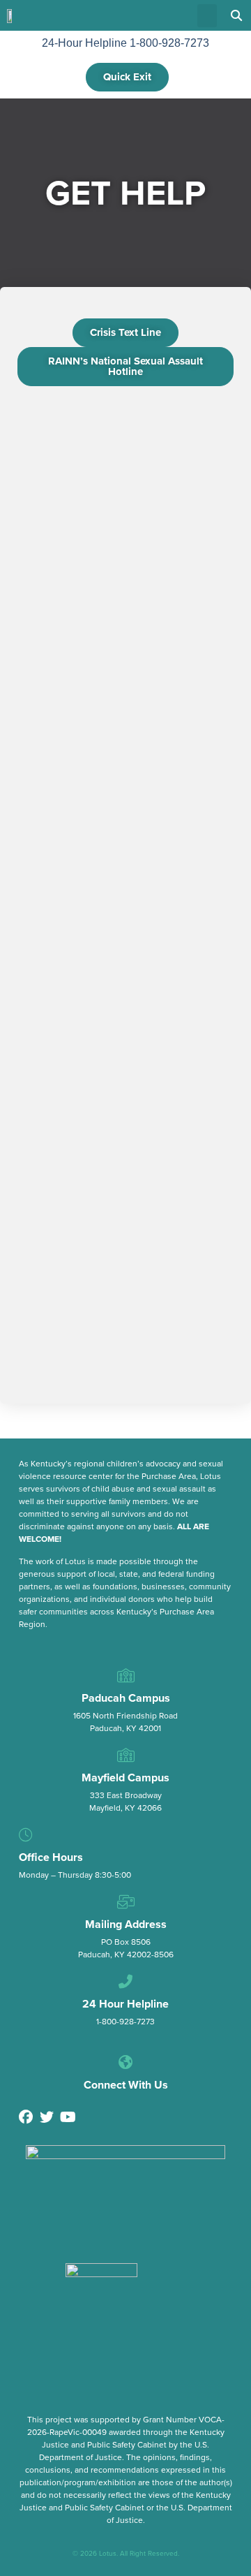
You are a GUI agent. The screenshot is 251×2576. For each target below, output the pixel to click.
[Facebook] (26, 2117)
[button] (207, 16)
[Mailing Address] (125, 1902)
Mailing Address (126, 1924)
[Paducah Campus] (125, 1676)
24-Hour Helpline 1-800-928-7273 (125, 43)
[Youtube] (68, 2117)
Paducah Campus (126, 1698)
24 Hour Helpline (125, 2004)
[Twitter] (47, 2117)
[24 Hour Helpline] (125, 1982)
